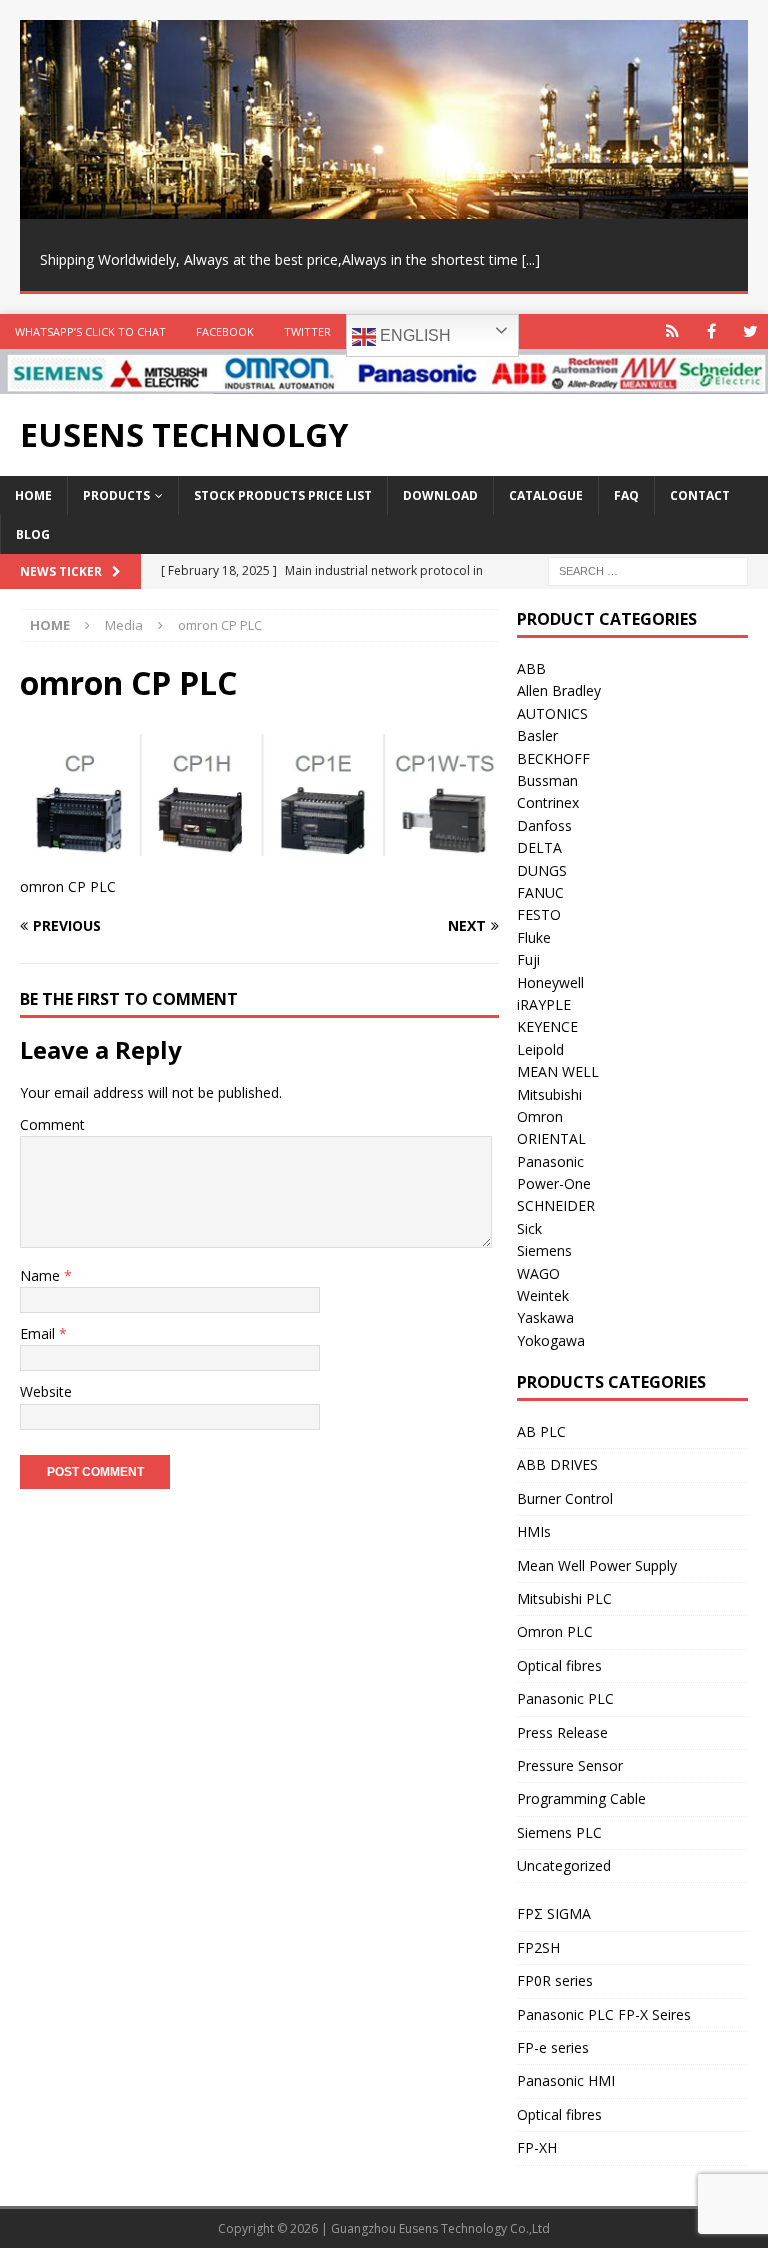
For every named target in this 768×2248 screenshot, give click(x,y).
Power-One (554, 1183)
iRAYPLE (544, 1004)
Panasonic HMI (566, 2080)
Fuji (528, 959)
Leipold (540, 1049)
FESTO (539, 914)
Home (33, 495)
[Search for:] (648, 570)
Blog (33, 534)
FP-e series (553, 2047)
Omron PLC (555, 1631)
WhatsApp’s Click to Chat (90, 331)
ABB (531, 668)
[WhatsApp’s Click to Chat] (672, 331)
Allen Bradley (559, 690)
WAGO (538, 1273)
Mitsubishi (549, 1094)
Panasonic (550, 1161)
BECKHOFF (553, 758)
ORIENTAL (551, 1138)
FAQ (626, 495)
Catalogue (546, 495)
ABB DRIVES (557, 1464)
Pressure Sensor (570, 1765)
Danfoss (544, 825)
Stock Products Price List (283, 495)
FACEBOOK (225, 331)
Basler (537, 735)
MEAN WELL (558, 1071)
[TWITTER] (750, 331)
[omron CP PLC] (259, 844)
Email (39, 1333)
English (413, 335)
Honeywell (550, 982)
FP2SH (538, 1947)
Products (116, 495)
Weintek (543, 1295)
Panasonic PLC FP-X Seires (604, 2014)
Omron (540, 1116)
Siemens (544, 1250)
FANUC (540, 892)
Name (42, 1275)
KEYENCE (547, 1026)
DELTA (539, 847)
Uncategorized (564, 1865)
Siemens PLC (559, 1832)
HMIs (534, 1531)
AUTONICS (552, 713)
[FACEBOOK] (711, 331)
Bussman (547, 780)
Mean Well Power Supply (597, 1565)
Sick (529, 1228)
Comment (52, 1124)
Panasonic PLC (565, 1698)
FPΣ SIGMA (554, 1913)
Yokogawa (551, 1340)
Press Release (562, 1732)
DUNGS (542, 870)
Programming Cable (581, 1798)
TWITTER (307, 331)
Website (46, 1391)
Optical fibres (559, 1665)
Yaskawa (545, 1317)
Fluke (534, 937)
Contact (700, 495)
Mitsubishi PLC (564, 1598)
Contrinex (548, 802)
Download (440, 495)
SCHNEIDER (556, 1205)
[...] (531, 259)
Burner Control (565, 1498)
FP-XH (537, 2147)
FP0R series (555, 1980)
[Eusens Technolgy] (384, 382)
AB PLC (541, 1431)
